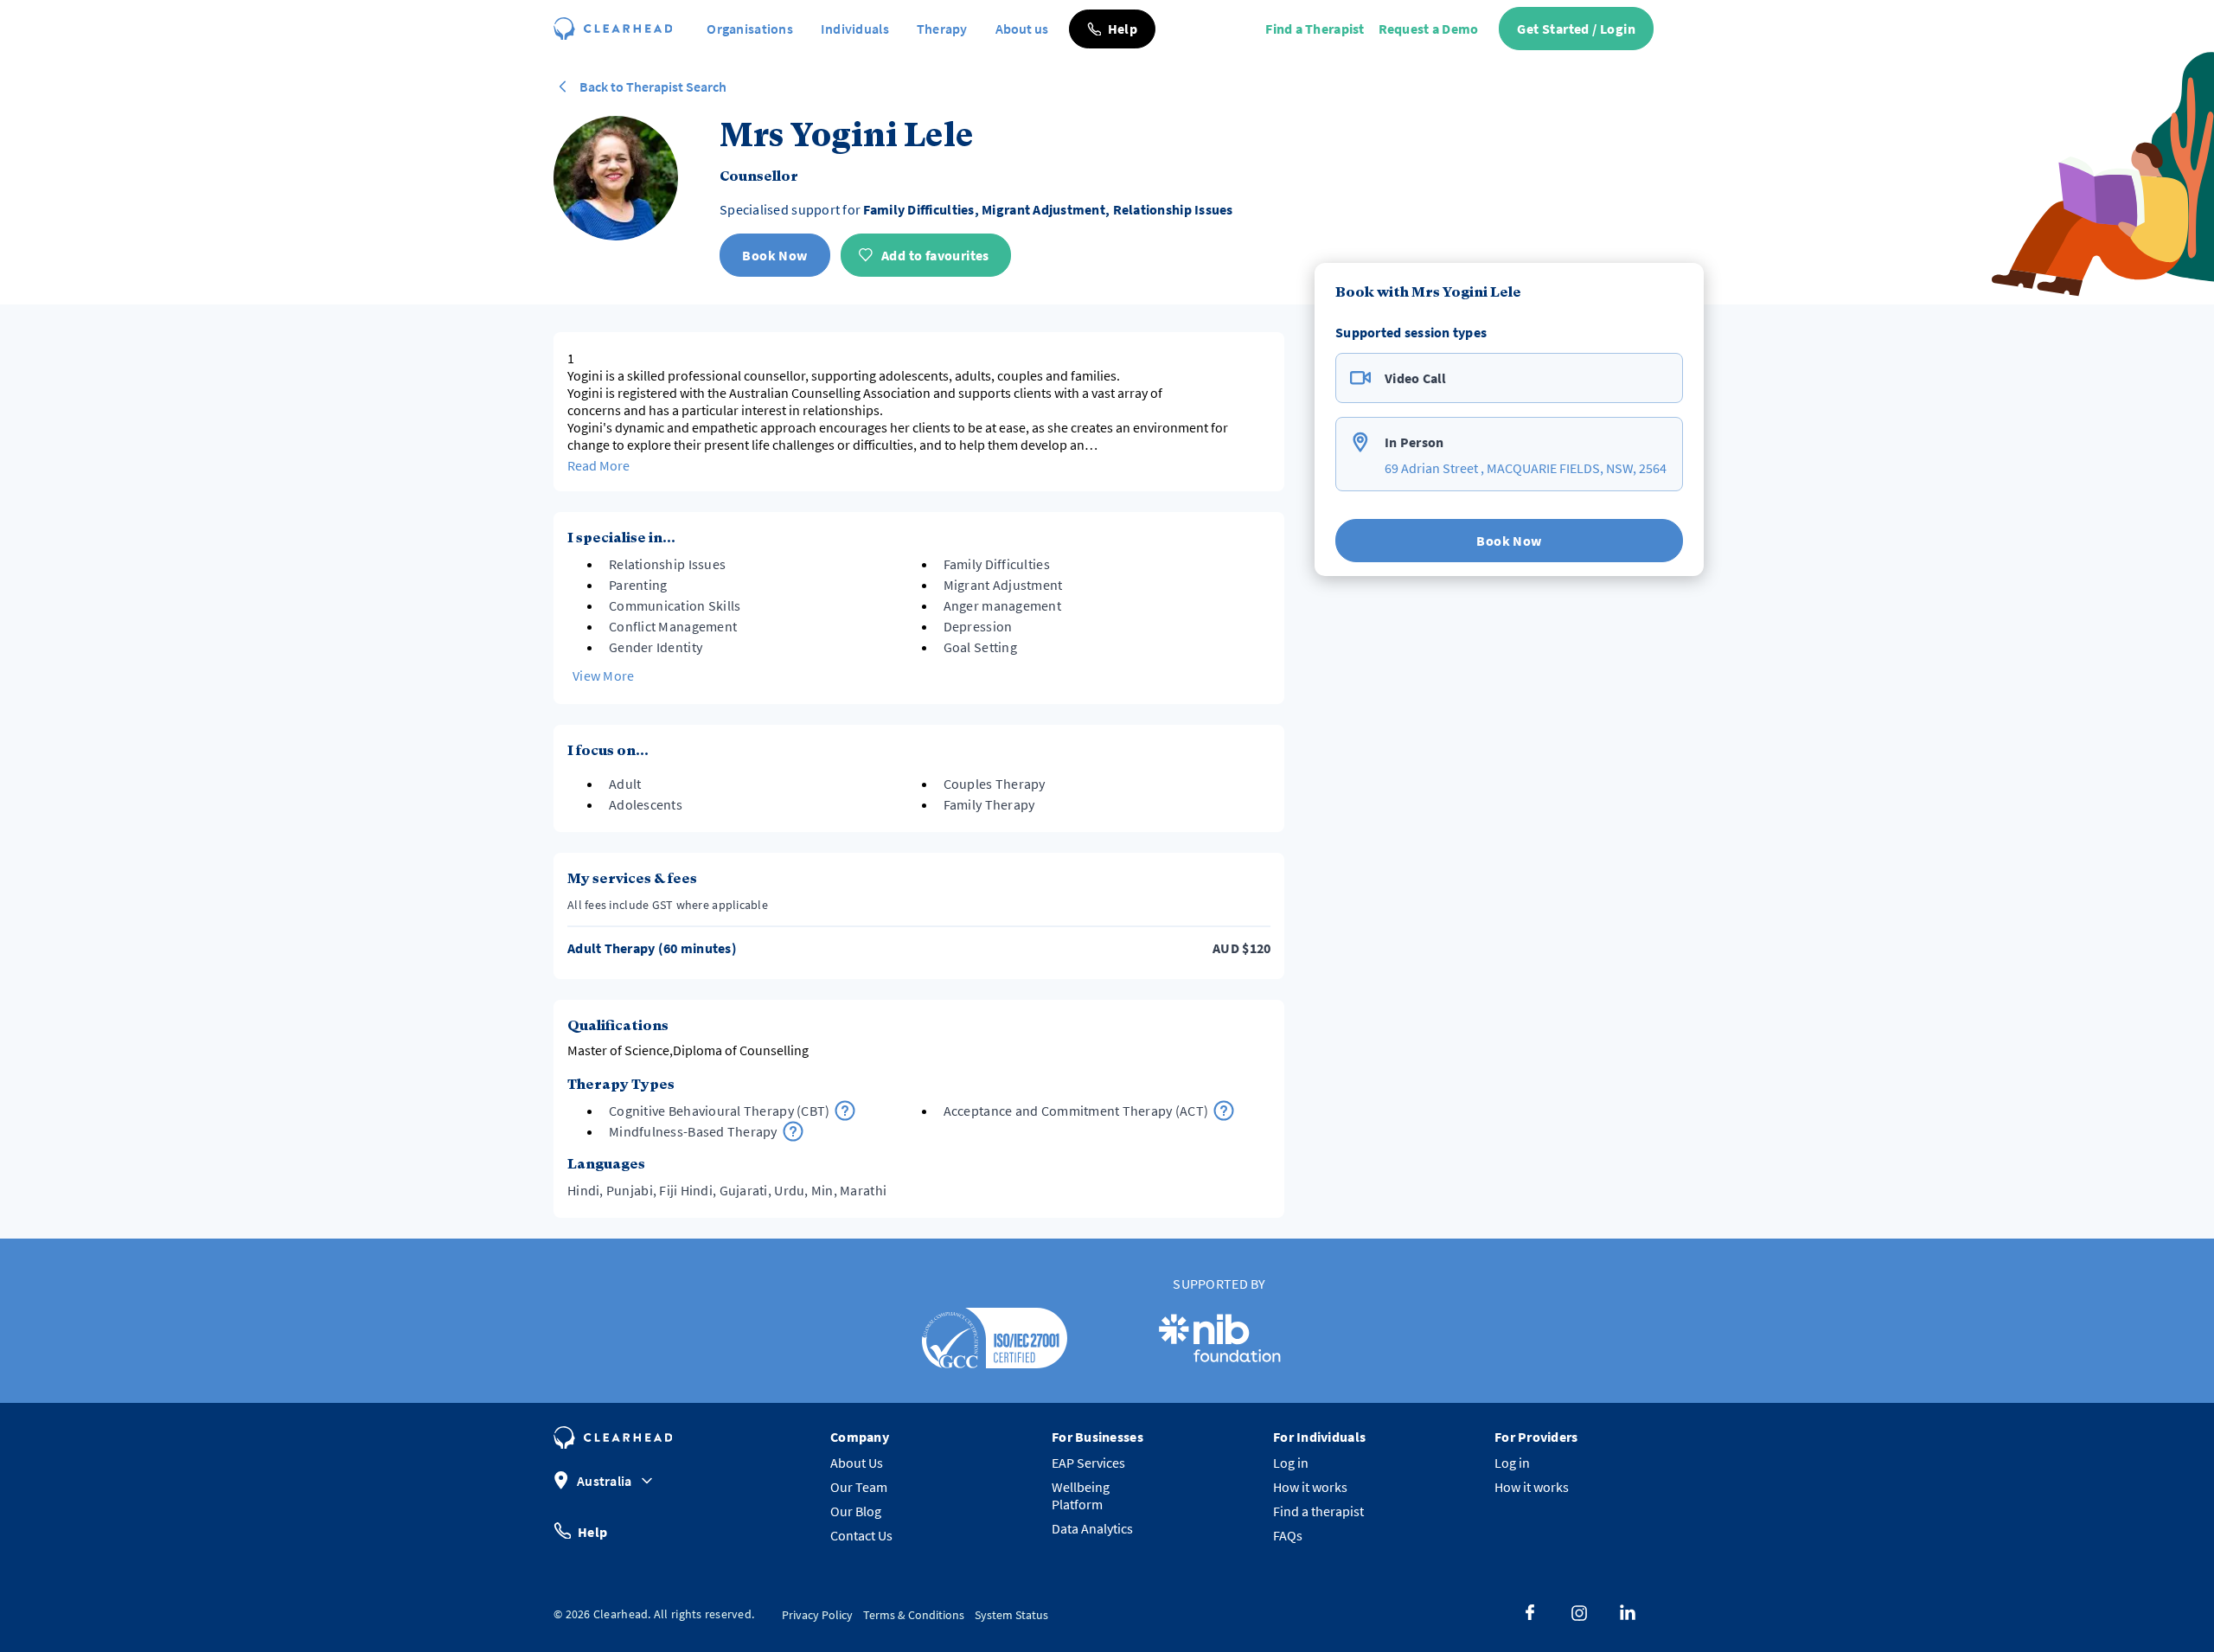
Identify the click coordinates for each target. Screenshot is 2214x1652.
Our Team (859, 1487)
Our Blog (856, 1511)
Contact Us (861, 1535)
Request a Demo (1429, 29)
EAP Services (1088, 1463)
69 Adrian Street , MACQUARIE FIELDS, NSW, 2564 (1526, 468)
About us (1022, 29)
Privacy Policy (817, 1615)
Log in (1291, 1463)
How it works (1310, 1487)
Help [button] (592, 1531)
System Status (1011, 1615)
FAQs (1288, 1535)
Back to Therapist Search (653, 86)
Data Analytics (1092, 1528)
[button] (1112, 29)
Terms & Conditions (914, 1615)
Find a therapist (1318, 1511)
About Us (857, 1463)
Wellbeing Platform (1081, 1495)
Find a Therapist (1315, 29)
